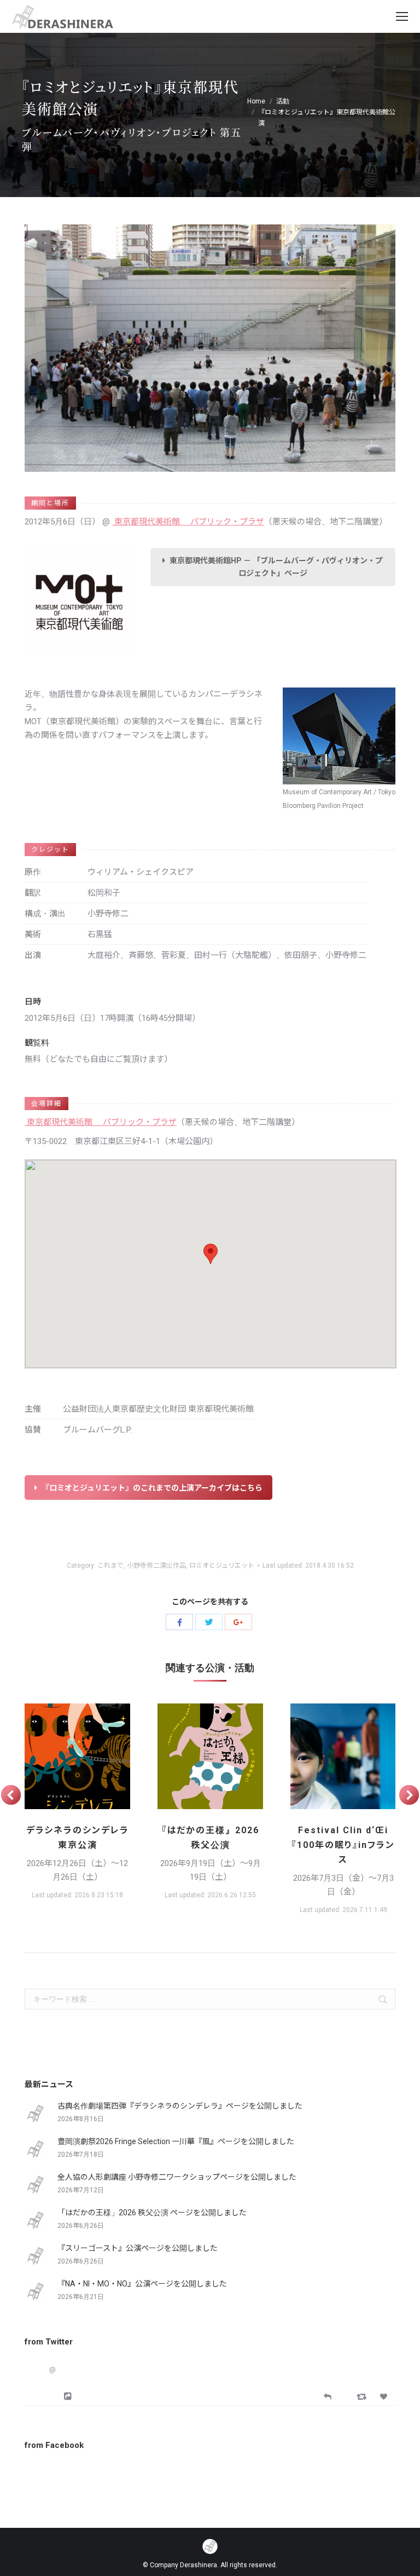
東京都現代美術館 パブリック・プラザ (188, 522)
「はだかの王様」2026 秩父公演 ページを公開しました (152, 2213)
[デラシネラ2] (77, 1756)
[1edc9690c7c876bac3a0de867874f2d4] (210, 1756)
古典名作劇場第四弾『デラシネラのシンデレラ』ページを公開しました (180, 2106)
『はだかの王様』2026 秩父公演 (211, 1838)
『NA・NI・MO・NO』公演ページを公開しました (142, 2284)
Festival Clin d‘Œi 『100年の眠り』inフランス (343, 1845)
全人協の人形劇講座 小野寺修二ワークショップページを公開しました (177, 2177)
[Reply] (328, 2396)
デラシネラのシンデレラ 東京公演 (78, 1838)
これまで (110, 1566)
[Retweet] (363, 2396)
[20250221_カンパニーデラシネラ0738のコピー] (343, 1756)
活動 (283, 101)
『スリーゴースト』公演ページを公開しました (138, 2248)
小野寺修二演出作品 (156, 1566)
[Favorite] (385, 2397)
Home (256, 101)
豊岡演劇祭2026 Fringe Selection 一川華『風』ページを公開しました (176, 2141)
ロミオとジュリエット (222, 1566)
